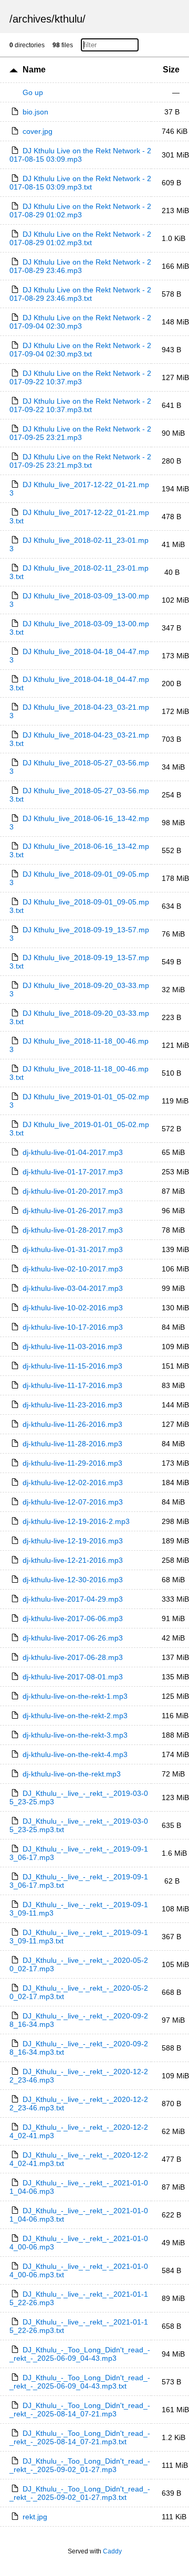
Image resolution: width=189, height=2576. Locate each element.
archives (32, 19)
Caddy (112, 2551)
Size (171, 70)
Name (34, 70)
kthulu (69, 19)
